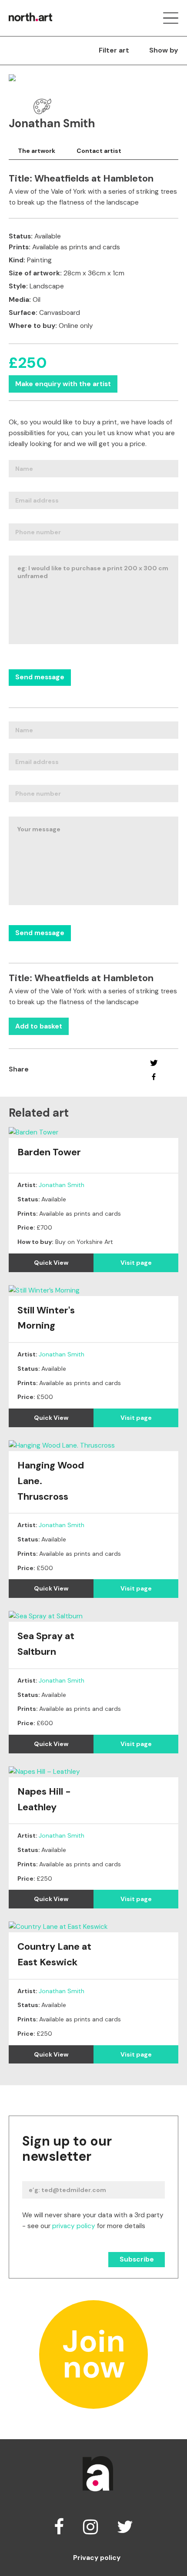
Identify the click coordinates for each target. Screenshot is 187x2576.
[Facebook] (154, 1077)
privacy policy (74, 2226)
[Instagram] (90, 2527)
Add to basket (39, 1026)
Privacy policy (97, 2558)
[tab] (37, 151)
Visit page (136, 1263)
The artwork (37, 151)
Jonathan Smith (62, 1185)
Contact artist (99, 151)
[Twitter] (154, 1063)
